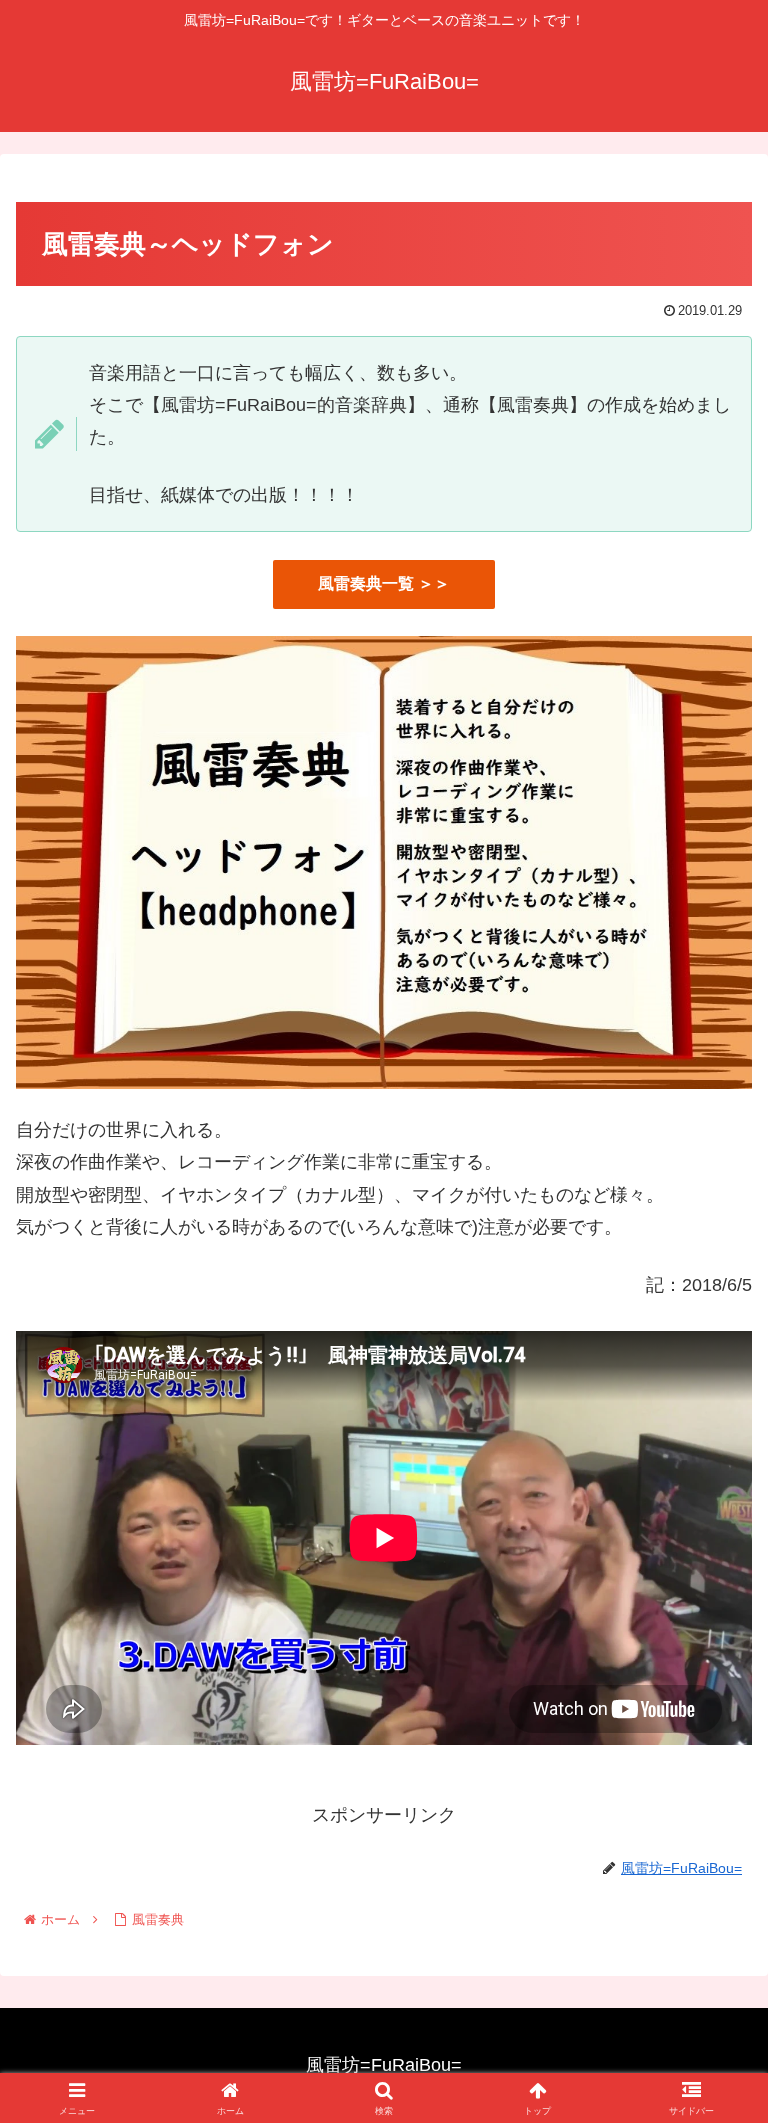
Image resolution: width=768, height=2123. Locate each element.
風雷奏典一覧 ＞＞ (384, 583)
